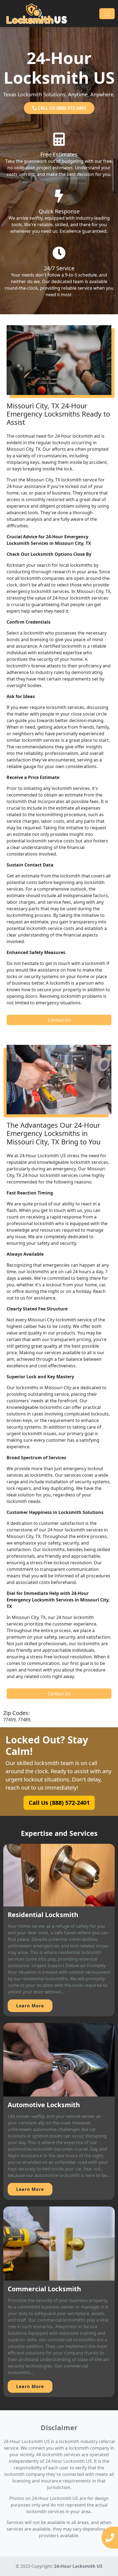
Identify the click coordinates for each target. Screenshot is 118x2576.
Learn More (30, 2006)
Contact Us (59, 1020)
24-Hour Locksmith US (78, 2566)
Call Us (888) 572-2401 (59, 1803)
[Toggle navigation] (107, 14)
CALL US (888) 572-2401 (61, 108)
